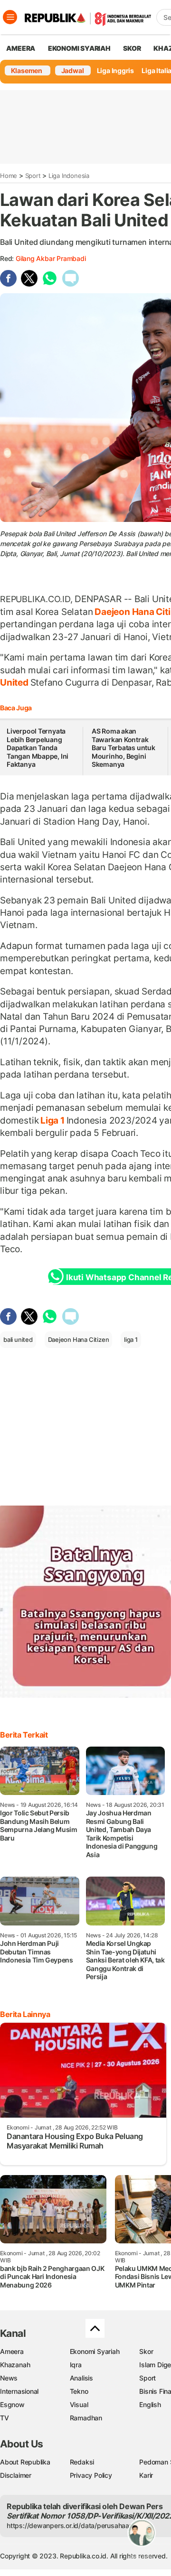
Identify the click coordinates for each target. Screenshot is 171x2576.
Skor (146, 2351)
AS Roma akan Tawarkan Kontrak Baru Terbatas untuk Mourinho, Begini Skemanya (123, 748)
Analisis (81, 2378)
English (150, 2404)
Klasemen (27, 70)
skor (132, 48)
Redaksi (82, 2462)
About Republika (25, 2462)
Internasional (19, 2391)
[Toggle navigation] (10, 17)
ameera (21, 48)
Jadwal (73, 70)
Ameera (12, 2351)
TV (5, 2418)
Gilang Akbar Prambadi (51, 258)
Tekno (79, 2391)
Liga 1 (52, 1120)
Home (9, 176)
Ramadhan (86, 2418)
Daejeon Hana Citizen (79, 1339)
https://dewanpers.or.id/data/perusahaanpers (77, 2525)
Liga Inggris (115, 70)
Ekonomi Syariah (79, 48)
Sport (33, 176)
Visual (79, 2404)
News (9, 2378)
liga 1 (131, 1339)
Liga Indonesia (69, 176)
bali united (18, 1339)
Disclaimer (16, 2475)
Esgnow (12, 2404)
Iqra (76, 2365)
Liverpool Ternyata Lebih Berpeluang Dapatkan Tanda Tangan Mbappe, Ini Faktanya (38, 748)
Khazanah (15, 2365)
